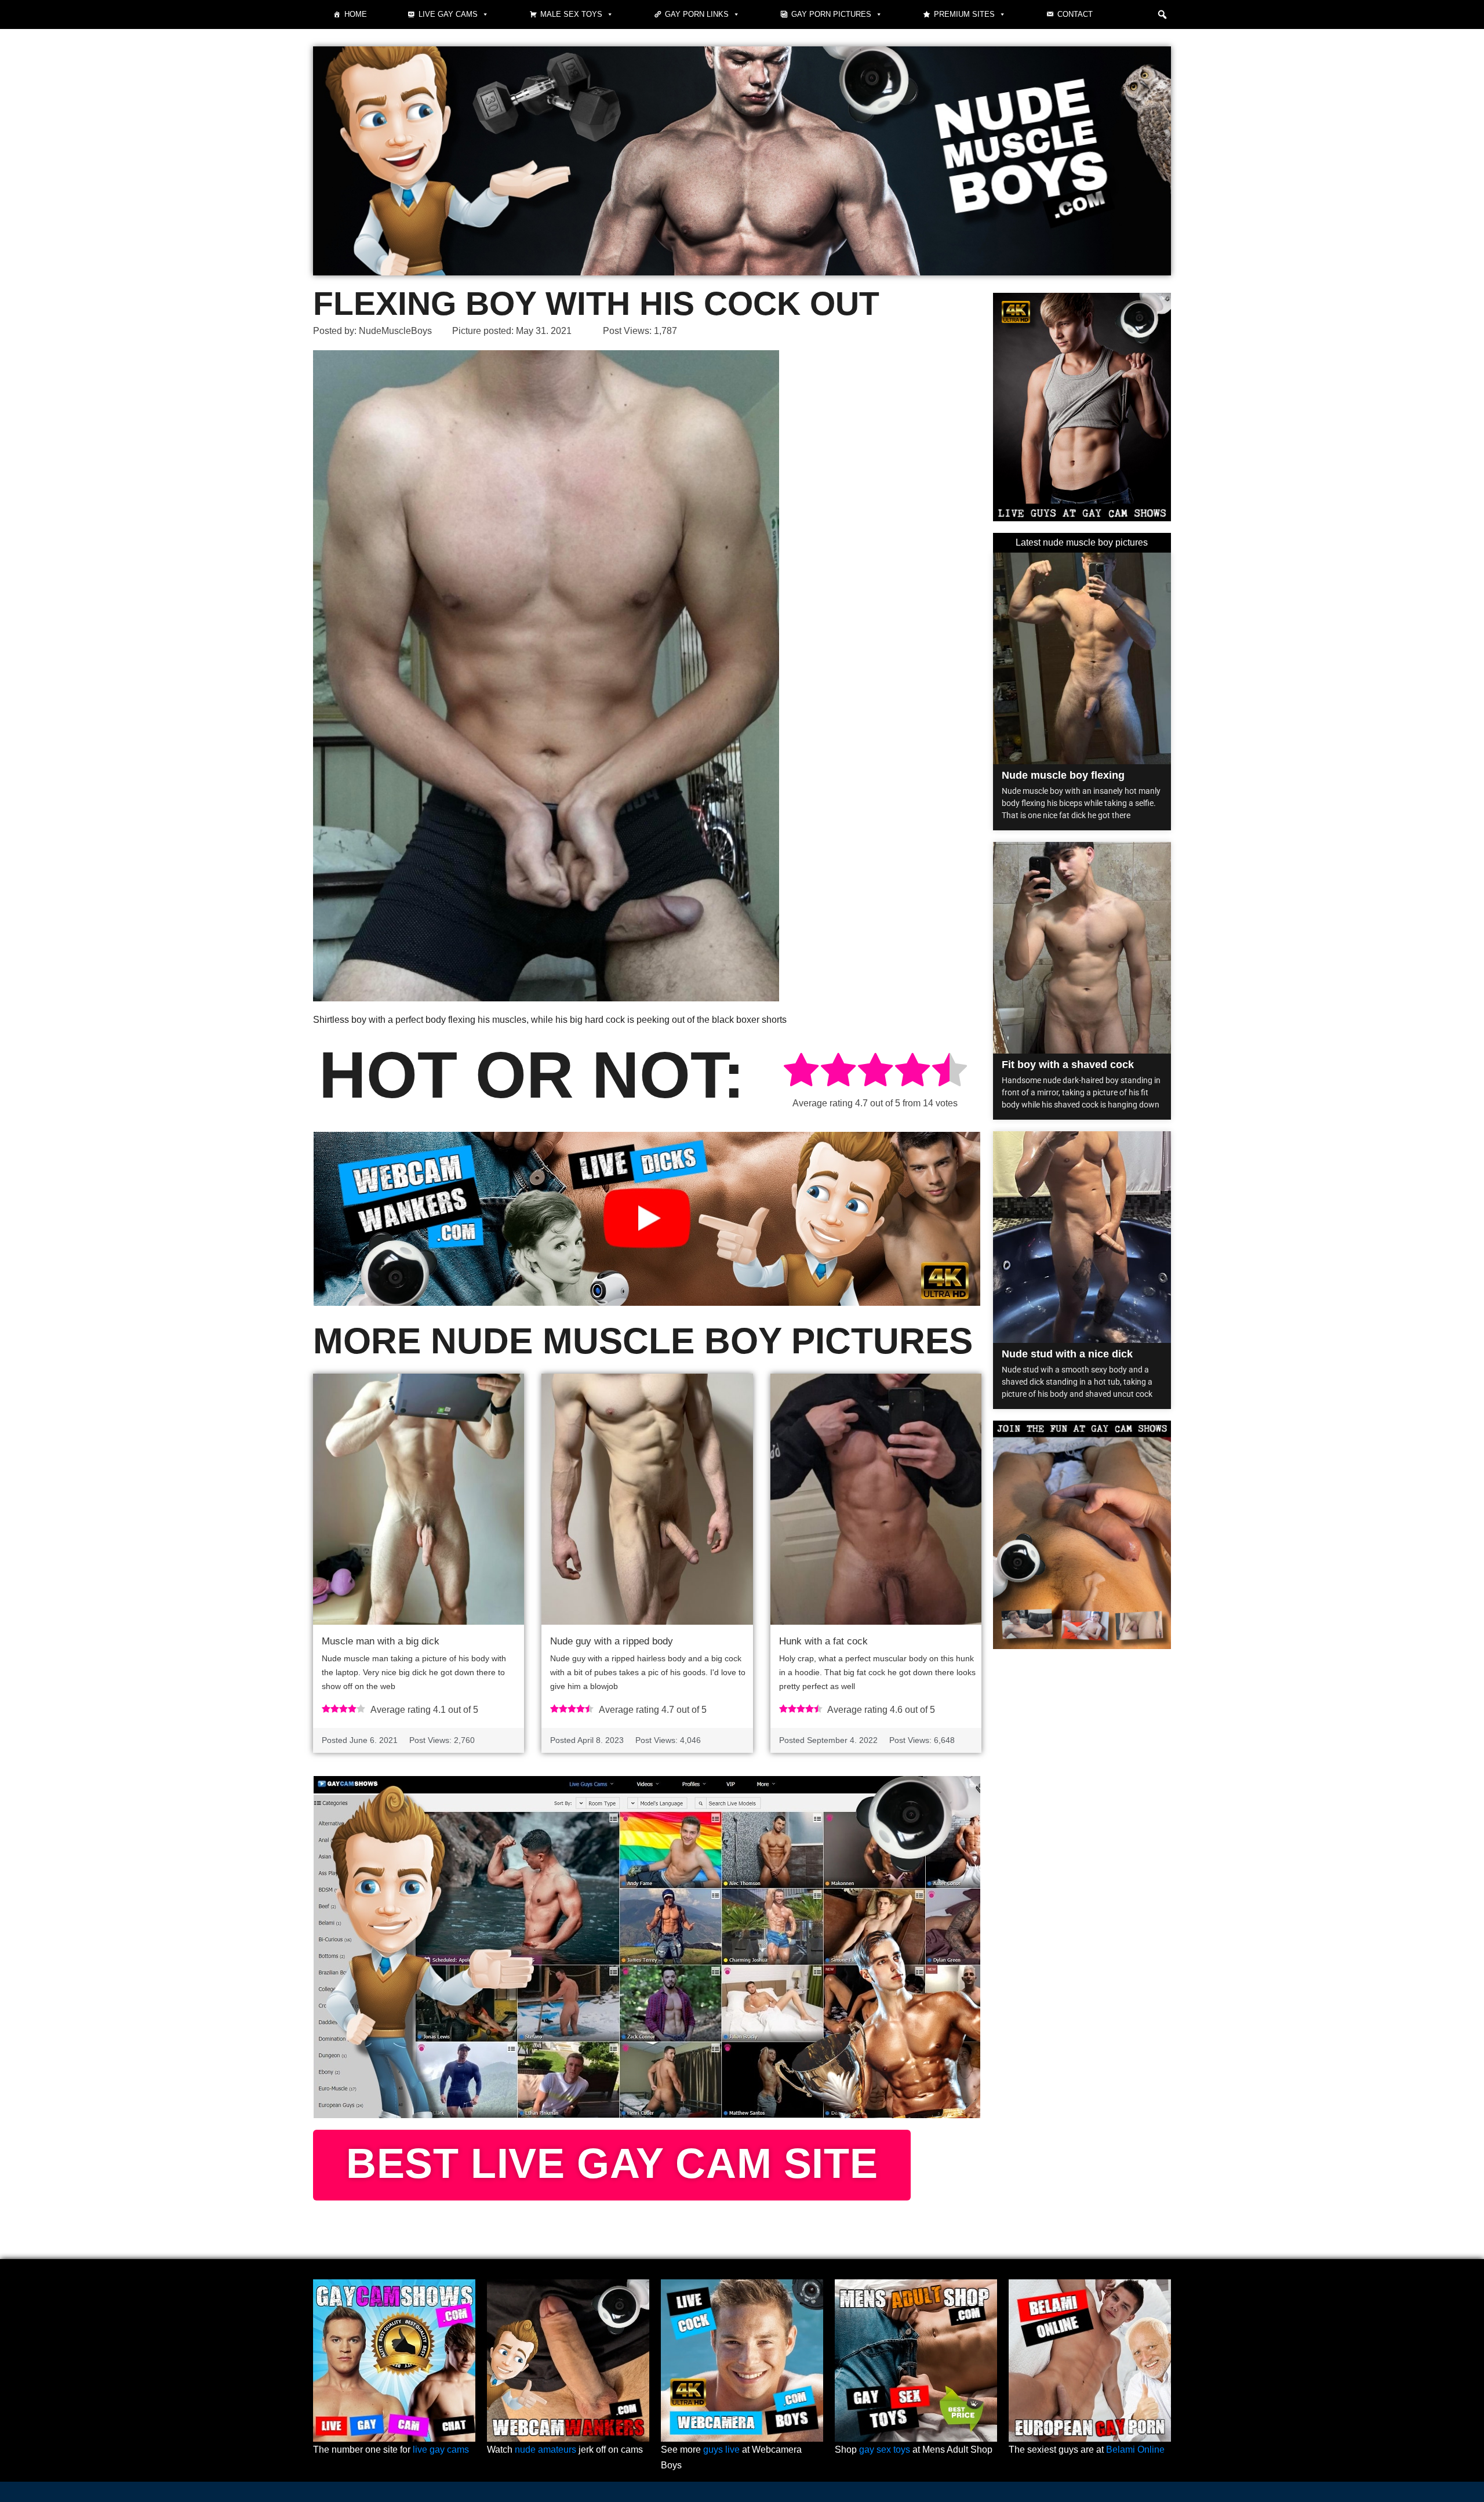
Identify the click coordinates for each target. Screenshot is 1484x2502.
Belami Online (1135, 2450)
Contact (1075, 14)
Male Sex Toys (571, 14)
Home (356, 14)
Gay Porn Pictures (831, 14)
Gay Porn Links (697, 14)
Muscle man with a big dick (381, 1641)
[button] (1162, 14)
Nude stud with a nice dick (1067, 1354)
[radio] (801, 1072)
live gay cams (441, 2450)
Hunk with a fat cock (823, 1641)
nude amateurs (545, 2450)
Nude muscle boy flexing (1063, 775)
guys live (721, 2450)
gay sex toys (885, 2450)
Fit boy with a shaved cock (1068, 1065)
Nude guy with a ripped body (612, 1641)
